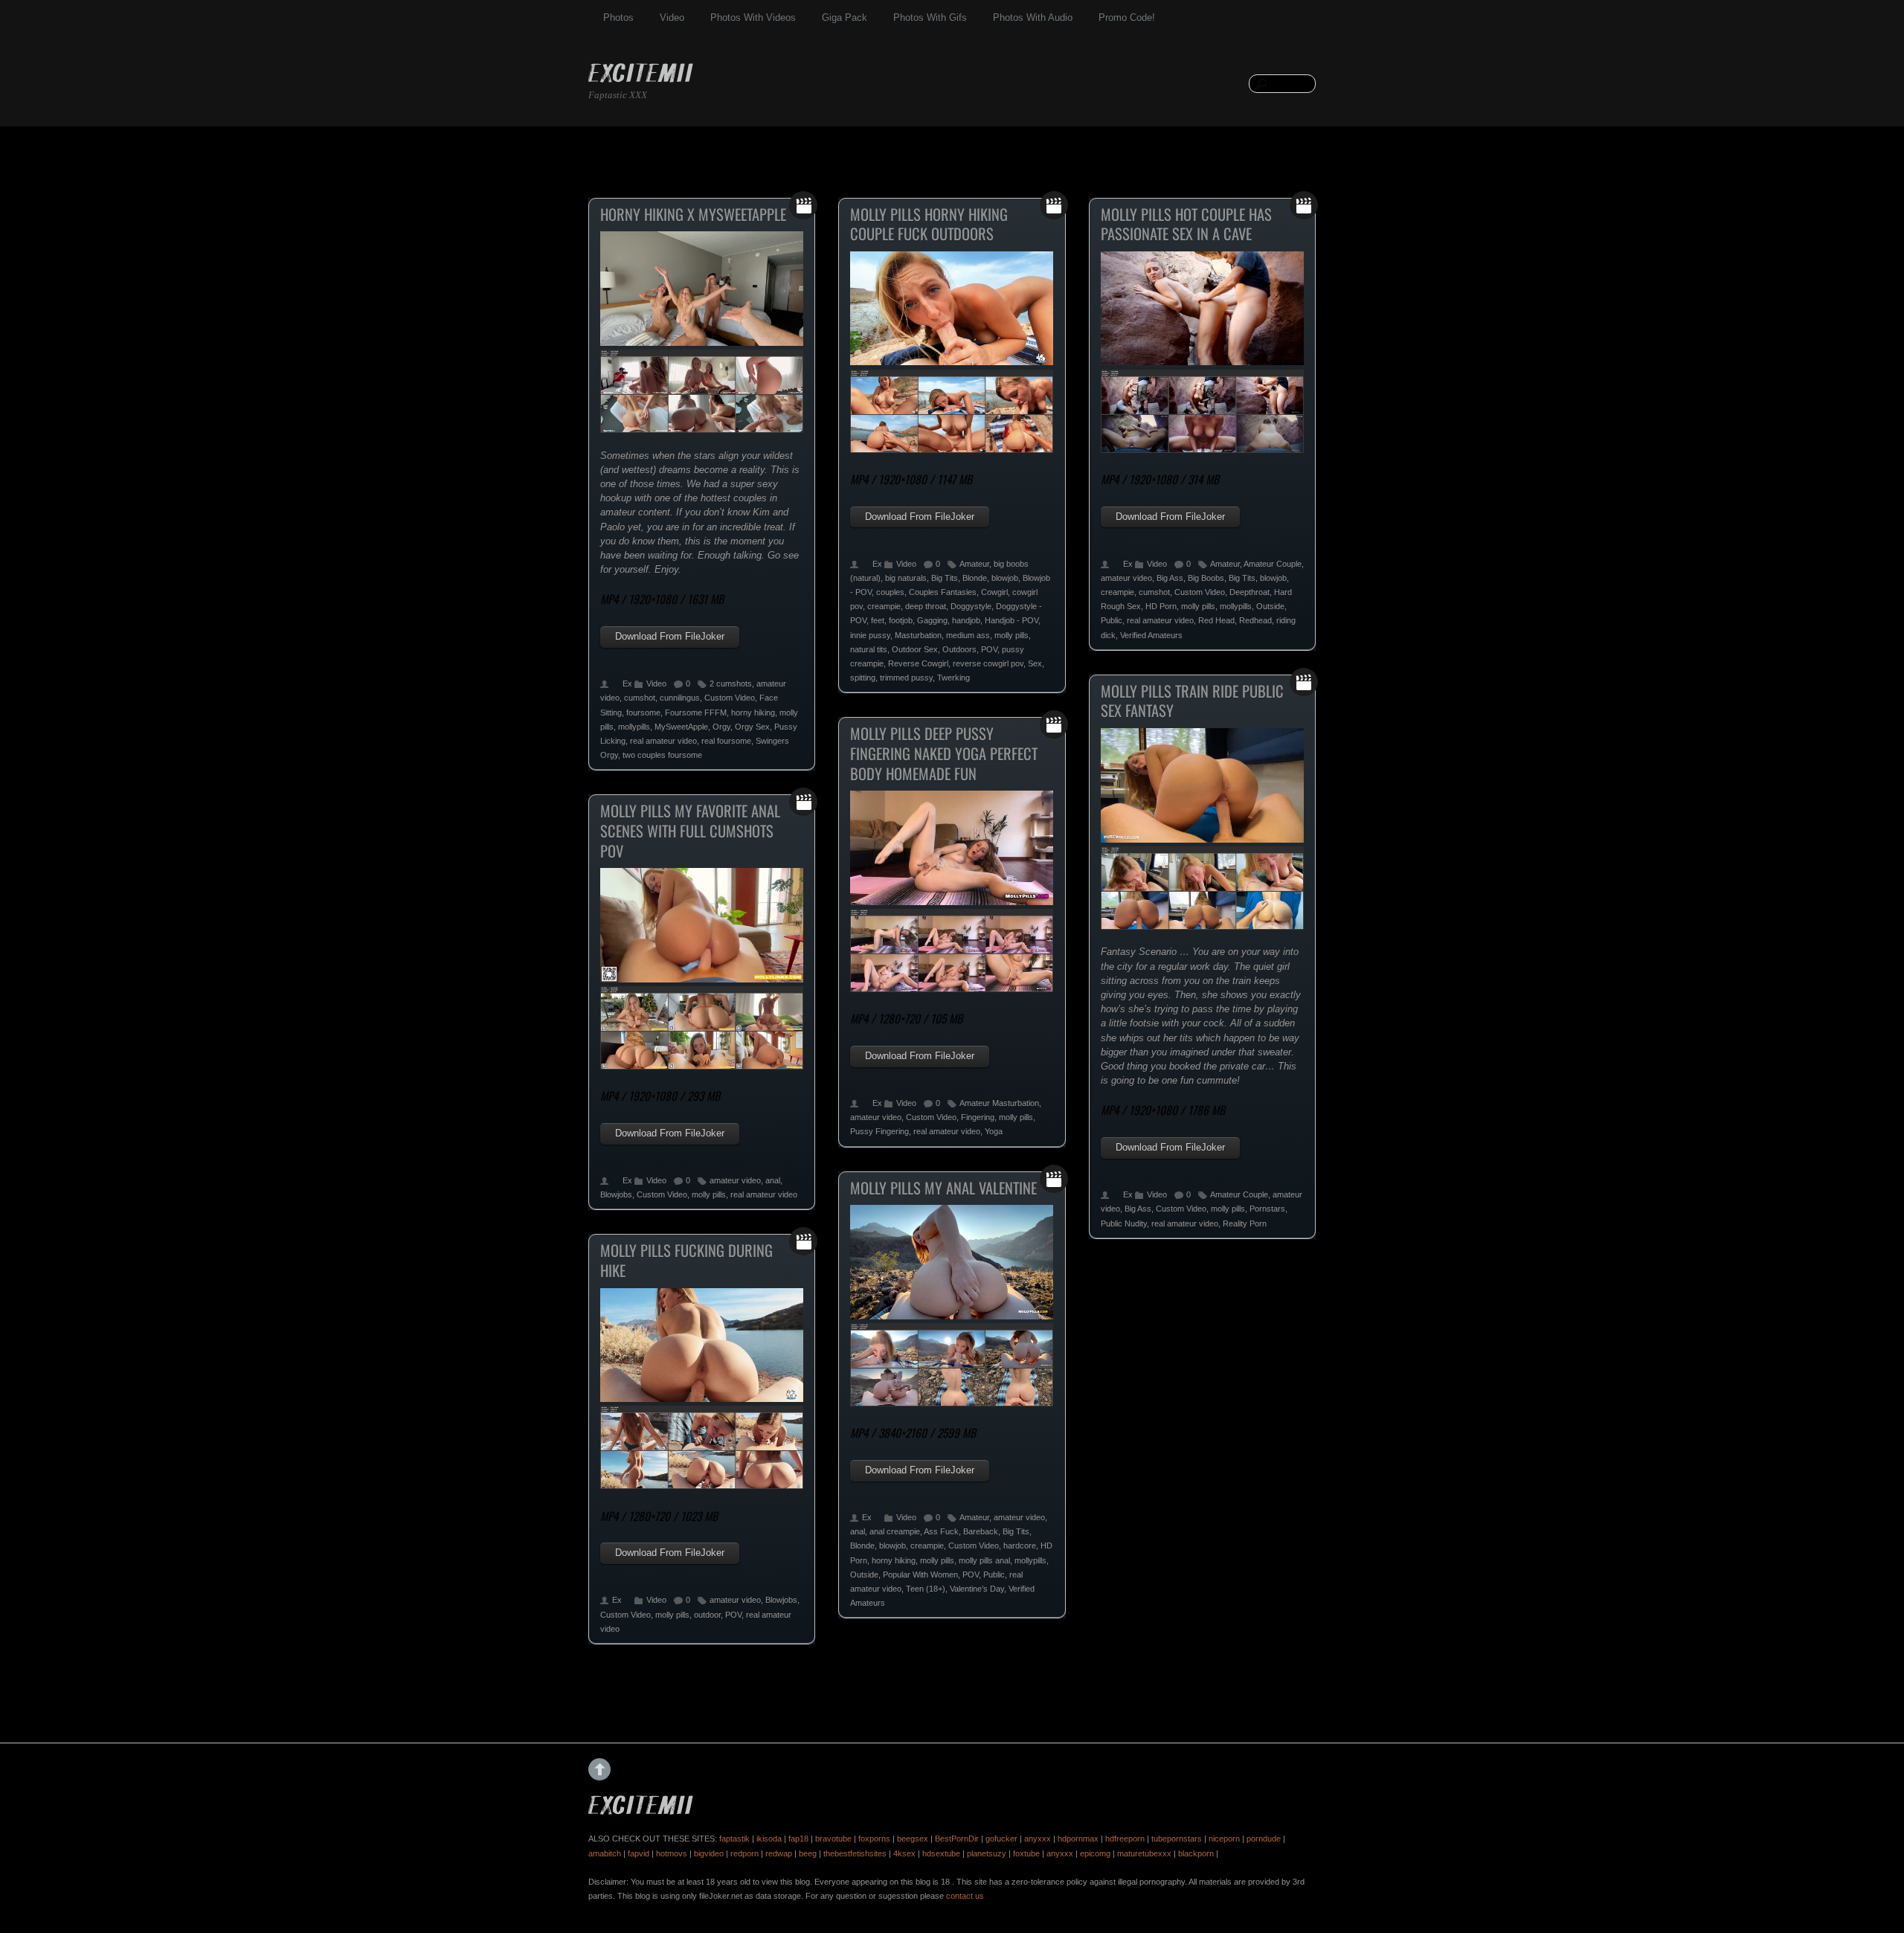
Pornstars (1267, 1209)
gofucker (1001, 1839)
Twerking (953, 678)
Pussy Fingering (879, 1131)
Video (672, 17)
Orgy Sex (752, 727)
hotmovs (672, 1853)
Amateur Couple (1273, 564)
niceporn (1224, 1839)
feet (878, 620)
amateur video (1126, 578)
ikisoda (769, 1839)
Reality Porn (1245, 1223)
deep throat (926, 606)
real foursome (726, 741)
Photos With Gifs (930, 17)
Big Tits (945, 578)
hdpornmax (1078, 1839)
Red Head (1216, 620)
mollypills (634, 727)
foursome (643, 713)
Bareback (981, 1531)
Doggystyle (971, 606)
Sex (1035, 663)
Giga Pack (845, 17)
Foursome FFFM (696, 713)
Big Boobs (1206, 578)
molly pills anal (984, 1560)
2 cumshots (731, 684)
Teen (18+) (926, 1589)
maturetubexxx (1144, 1853)
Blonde (975, 578)
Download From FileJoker (670, 636)
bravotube (833, 1839)
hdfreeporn (1125, 1839)
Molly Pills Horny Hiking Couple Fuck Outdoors (929, 224)
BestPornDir (957, 1839)
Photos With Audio (1033, 17)
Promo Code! (1127, 17)
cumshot (640, 698)
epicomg (1095, 1853)
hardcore (1020, 1546)
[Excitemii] (641, 75)
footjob (901, 620)
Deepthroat (1249, 592)
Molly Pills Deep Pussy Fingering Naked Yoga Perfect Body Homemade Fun (944, 753)
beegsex (913, 1839)
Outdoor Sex (915, 649)
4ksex (904, 1853)
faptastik (734, 1839)
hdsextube (941, 1853)
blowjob (1005, 578)
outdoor (707, 1615)
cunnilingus (680, 698)
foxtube (1026, 1853)
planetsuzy (987, 1853)
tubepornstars (1177, 1839)
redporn (744, 1853)
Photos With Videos (753, 17)
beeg (808, 1853)
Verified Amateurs (1151, 635)
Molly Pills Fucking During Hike (686, 1260)
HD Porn (1161, 606)
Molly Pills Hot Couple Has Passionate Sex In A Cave (1186, 224)
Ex (627, 684)
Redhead (1255, 620)
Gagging (932, 620)
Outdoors (959, 649)
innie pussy (870, 635)
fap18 (798, 1839)
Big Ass (1170, 578)
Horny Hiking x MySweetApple (693, 214)
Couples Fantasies (943, 592)
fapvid (639, 1853)
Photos (618, 17)
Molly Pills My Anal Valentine (943, 1188)
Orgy (721, 727)
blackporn (1196, 1853)
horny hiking (753, 713)
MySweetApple (681, 727)
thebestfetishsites (855, 1853)
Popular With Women (920, 1575)
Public (1112, 620)
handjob (966, 620)
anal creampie (895, 1531)
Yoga (994, 1131)
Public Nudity (1124, 1223)
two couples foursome (662, 755)
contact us (965, 1896)
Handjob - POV (1011, 620)
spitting (863, 678)
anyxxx (1038, 1839)
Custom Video (730, 698)
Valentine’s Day (977, 1589)
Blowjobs (616, 1194)
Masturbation (918, 635)
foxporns (874, 1839)
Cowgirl (994, 592)
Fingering (978, 1117)
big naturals (906, 578)
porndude (1264, 1839)
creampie (884, 606)
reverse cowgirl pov (988, 663)
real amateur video (663, 741)
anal (773, 1180)
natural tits (869, 649)
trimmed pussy (906, 678)
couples (890, 592)
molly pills (1011, 635)
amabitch (605, 1853)
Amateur (974, 564)
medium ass (968, 635)
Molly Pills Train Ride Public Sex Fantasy (1192, 701)
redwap (779, 1853)
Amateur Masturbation (999, 1103)
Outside (1270, 606)
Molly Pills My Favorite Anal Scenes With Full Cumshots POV (690, 830)
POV (989, 649)
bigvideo (709, 1853)
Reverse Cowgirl (918, 663)
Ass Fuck (941, 1531)
